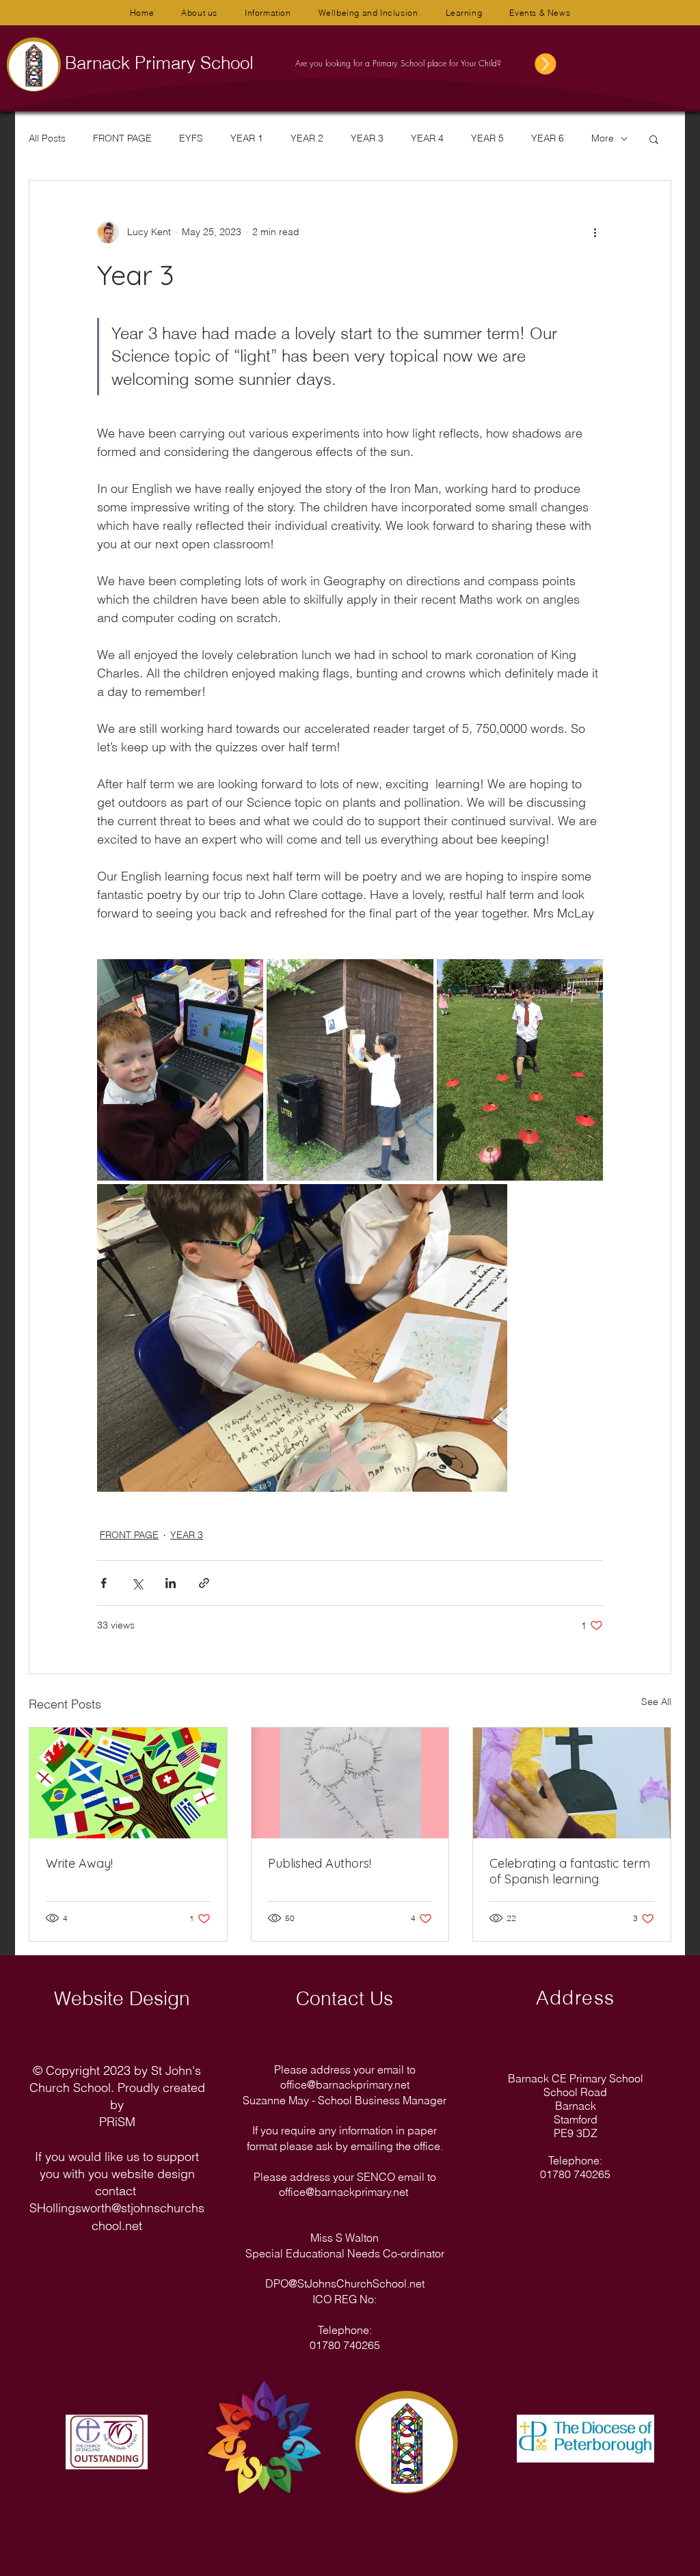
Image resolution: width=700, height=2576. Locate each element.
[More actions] (595, 232)
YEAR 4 (427, 138)
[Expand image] (180, 1070)
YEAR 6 (548, 138)
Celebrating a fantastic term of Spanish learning (570, 1871)
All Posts (47, 138)
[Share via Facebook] (104, 1583)
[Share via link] (204, 1583)
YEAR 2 (307, 138)
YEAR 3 (367, 138)
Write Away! (79, 1863)
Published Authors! (320, 1863)
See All (656, 1702)
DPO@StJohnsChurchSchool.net (345, 2283)
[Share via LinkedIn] (171, 1583)
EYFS (191, 138)
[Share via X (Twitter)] (137, 1583)
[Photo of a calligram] (350, 1783)
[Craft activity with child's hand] (572, 1783)
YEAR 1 (247, 138)
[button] (199, 13)
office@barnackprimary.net (345, 2084)
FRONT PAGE (122, 138)
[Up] (536, 64)
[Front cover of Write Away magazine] (128, 1783)
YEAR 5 (487, 138)
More (603, 138)
